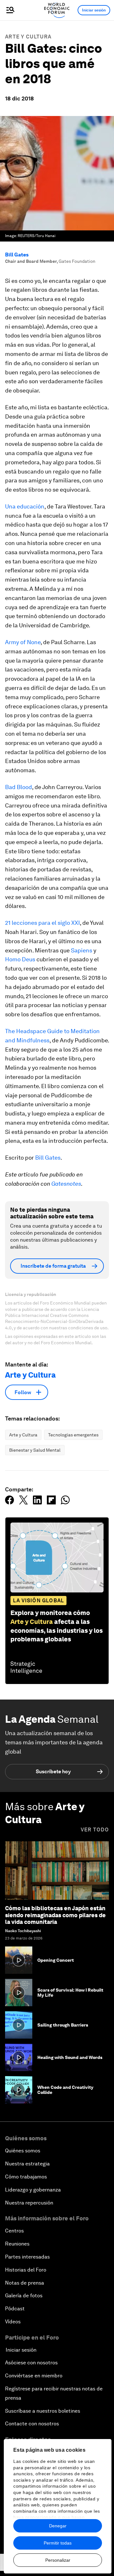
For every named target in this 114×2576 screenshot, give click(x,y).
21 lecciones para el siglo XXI (42, 923)
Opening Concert (56, 1960)
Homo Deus (20, 959)
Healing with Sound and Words (70, 2057)
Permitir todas (58, 2543)
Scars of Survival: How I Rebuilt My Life (70, 1993)
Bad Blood (19, 787)
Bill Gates (17, 255)
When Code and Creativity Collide (65, 2090)
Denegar (58, 2526)
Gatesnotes (66, 1184)
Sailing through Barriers (63, 2025)
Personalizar (58, 2560)
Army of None (23, 642)
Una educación (25, 506)
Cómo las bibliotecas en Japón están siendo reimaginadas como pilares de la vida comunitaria (55, 1915)
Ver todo (95, 1830)
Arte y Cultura (28, 37)
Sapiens (82, 950)
